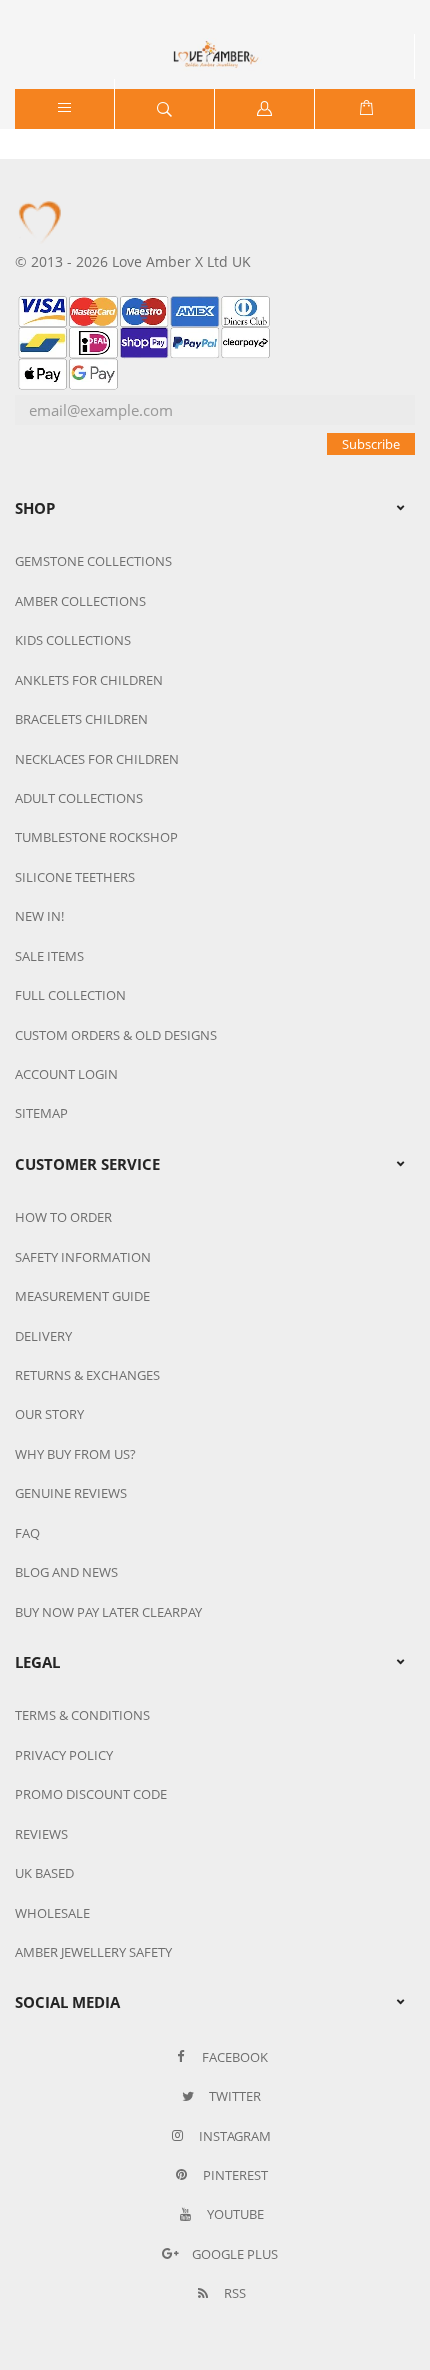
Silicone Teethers (75, 877)
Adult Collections (79, 798)
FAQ (27, 1533)
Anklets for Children (89, 680)
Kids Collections (73, 640)
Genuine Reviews (71, 1493)
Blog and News (66, 1572)
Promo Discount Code (91, 1794)
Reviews (41, 1834)
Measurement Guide (82, 1296)
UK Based (44, 1873)
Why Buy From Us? (75, 1454)
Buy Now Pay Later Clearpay (108, 1612)
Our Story (49, 1414)
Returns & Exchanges (87, 1375)
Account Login (66, 1074)
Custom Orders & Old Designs (116, 1035)
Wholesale (52, 1913)
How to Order (63, 1217)
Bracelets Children (81, 719)
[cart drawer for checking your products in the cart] (365, 109)
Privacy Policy (64, 1755)
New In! (39, 916)
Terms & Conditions (82, 1715)
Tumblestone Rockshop (96, 837)
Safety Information (83, 1257)
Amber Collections (80, 601)
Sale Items (49, 956)
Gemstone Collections (93, 561)
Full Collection (70, 995)
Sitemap (41, 1113)
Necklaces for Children (97, 759)
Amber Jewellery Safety (93, 1952)
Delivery (43, 1336)
